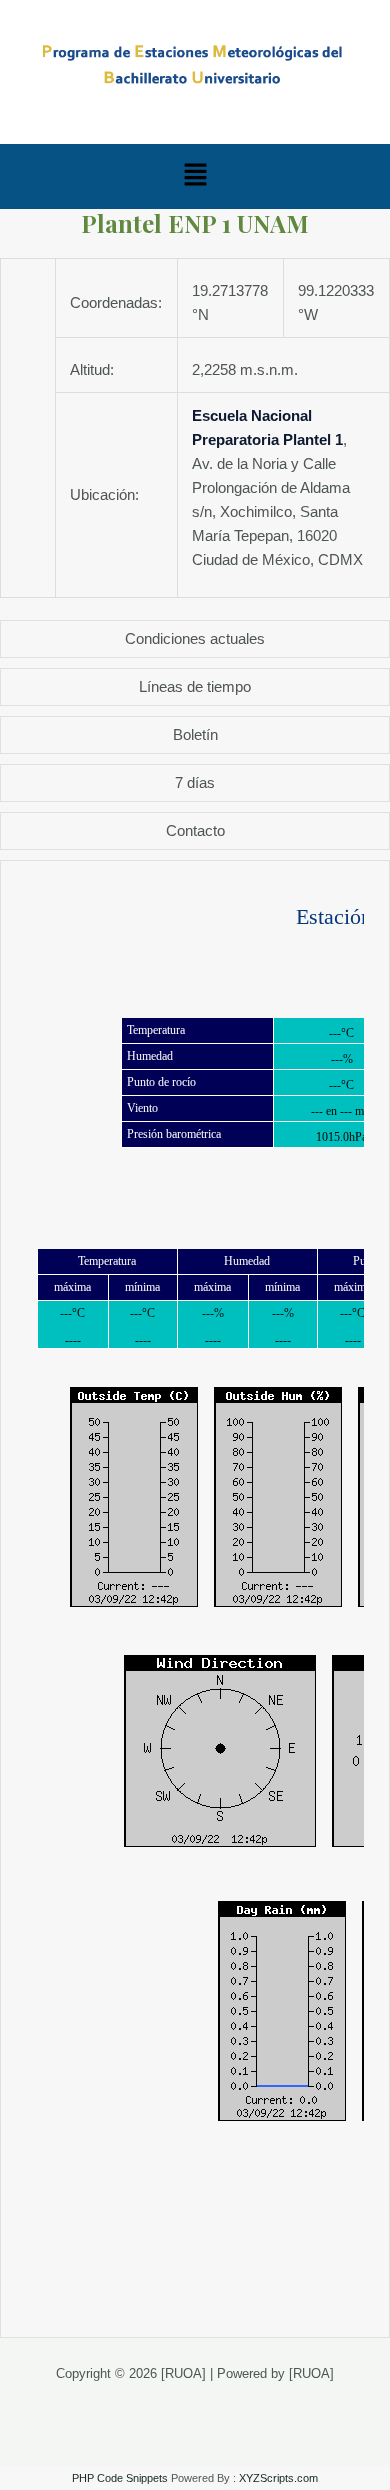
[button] (195, 176)
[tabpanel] (195, 1599)
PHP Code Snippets (120, 2478)
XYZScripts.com (278, 2478)
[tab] (195, 639)
